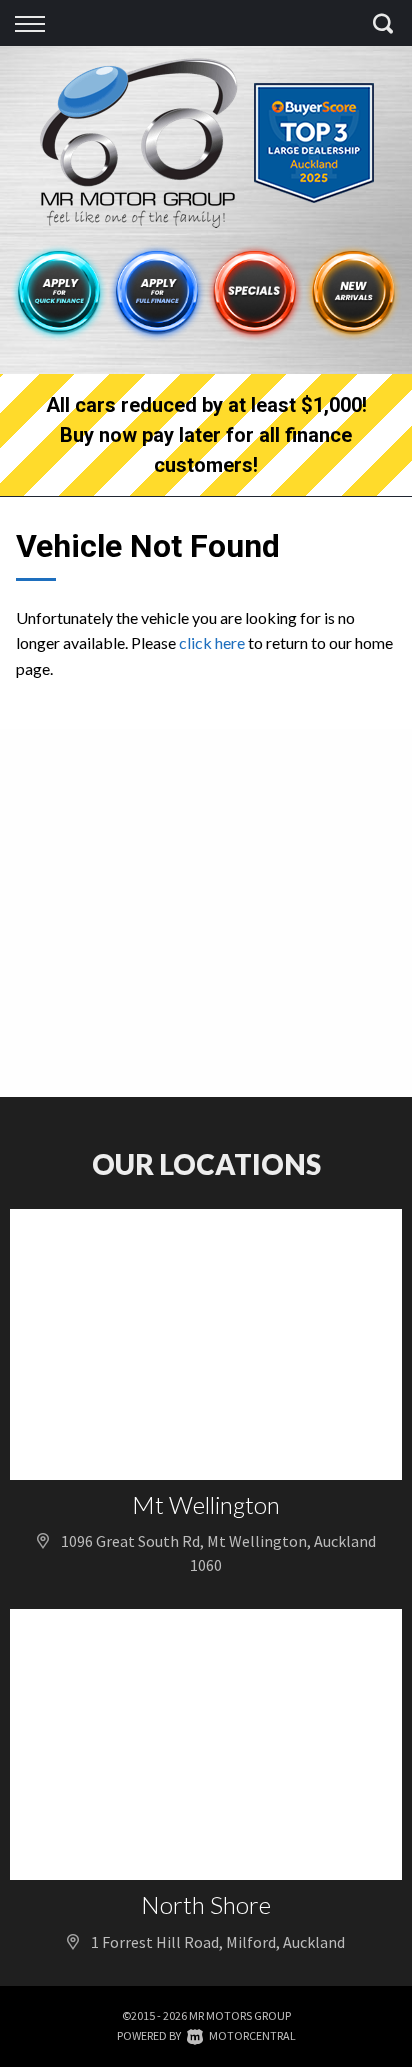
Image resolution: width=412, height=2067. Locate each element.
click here (212, 642)
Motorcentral (252, 2035)
